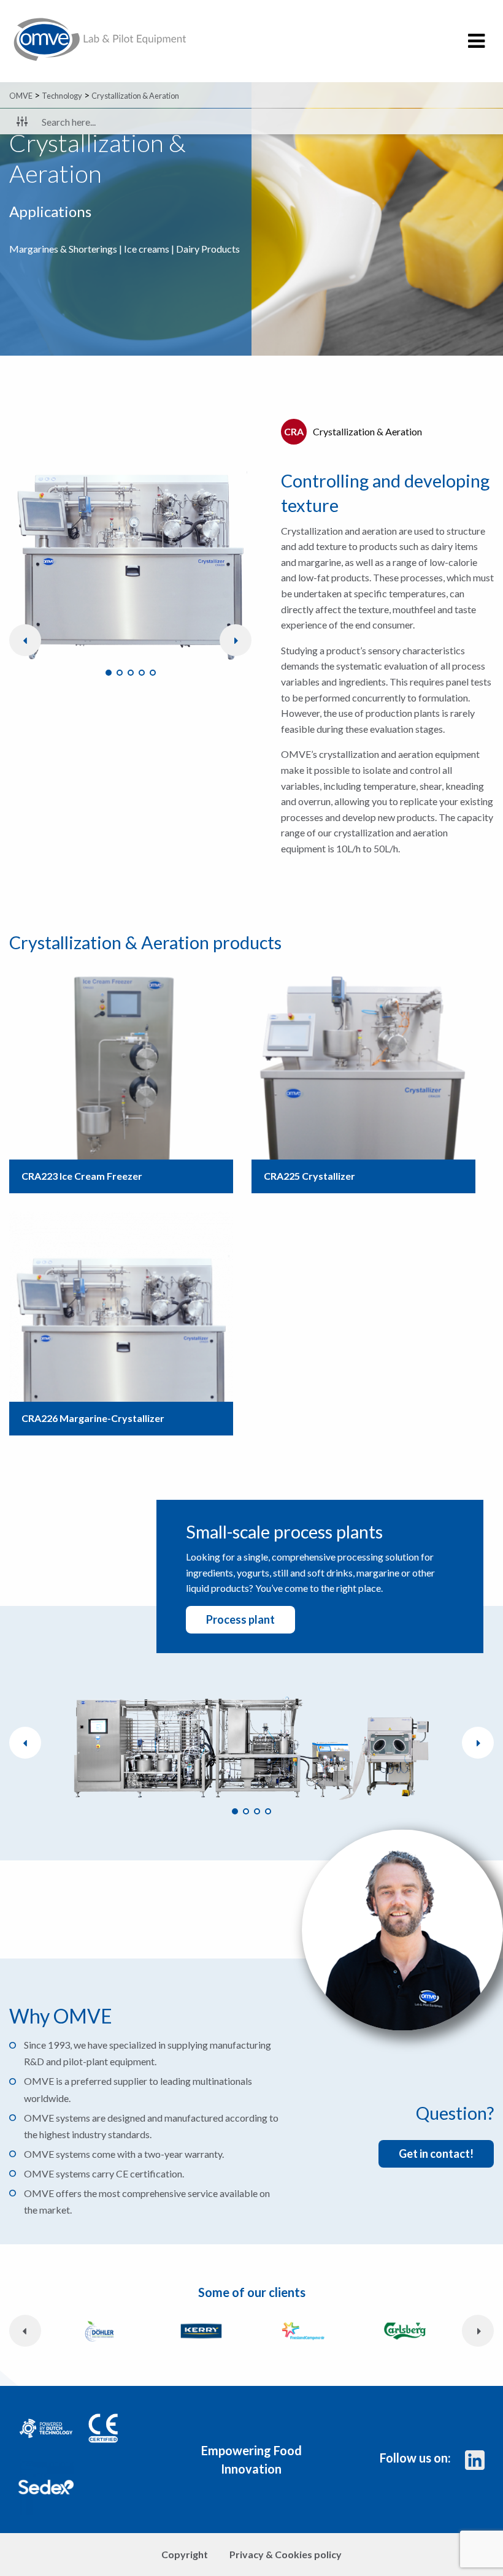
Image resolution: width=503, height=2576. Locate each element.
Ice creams (147, 249)
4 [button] (142, 673)
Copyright (185, 2554)
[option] (130, 545)
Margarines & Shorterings (63, 249)
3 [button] (131, 673)
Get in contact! (436, 2154)
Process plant (240, 1619)
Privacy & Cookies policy (286, 2554)
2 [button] (120, 673)
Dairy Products (208, 249)
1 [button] (109, 673)
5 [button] (153, 673)
